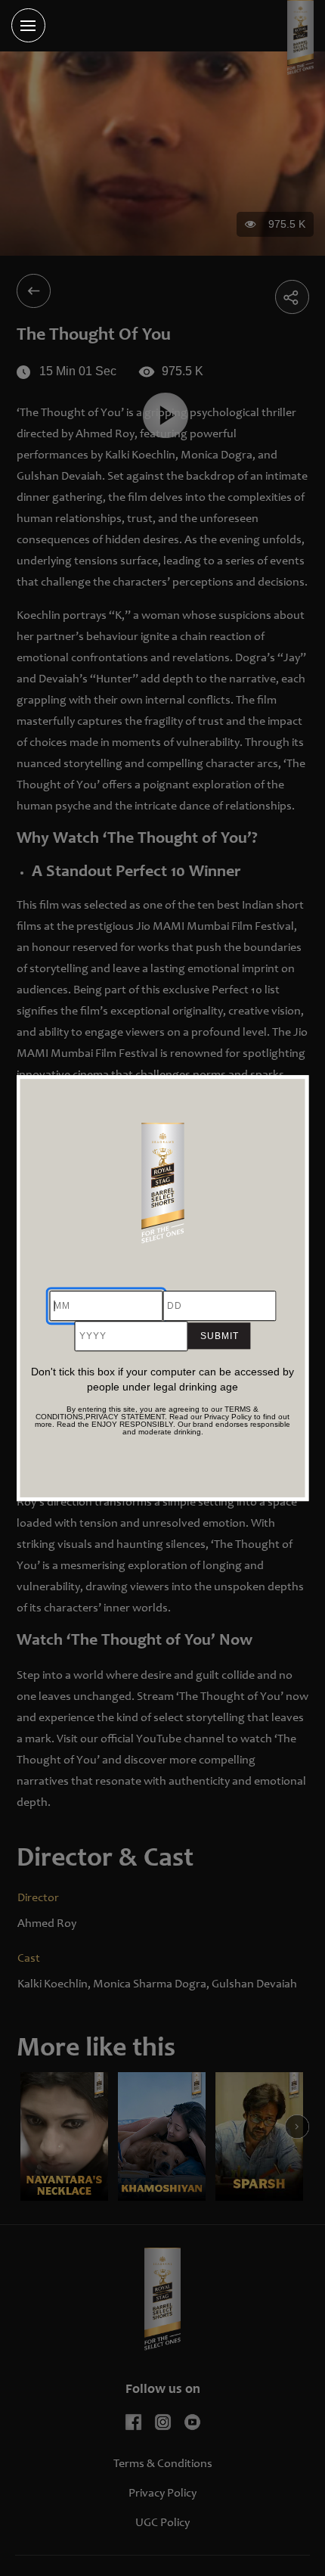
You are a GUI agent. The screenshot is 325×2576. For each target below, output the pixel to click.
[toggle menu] (28, 25)
